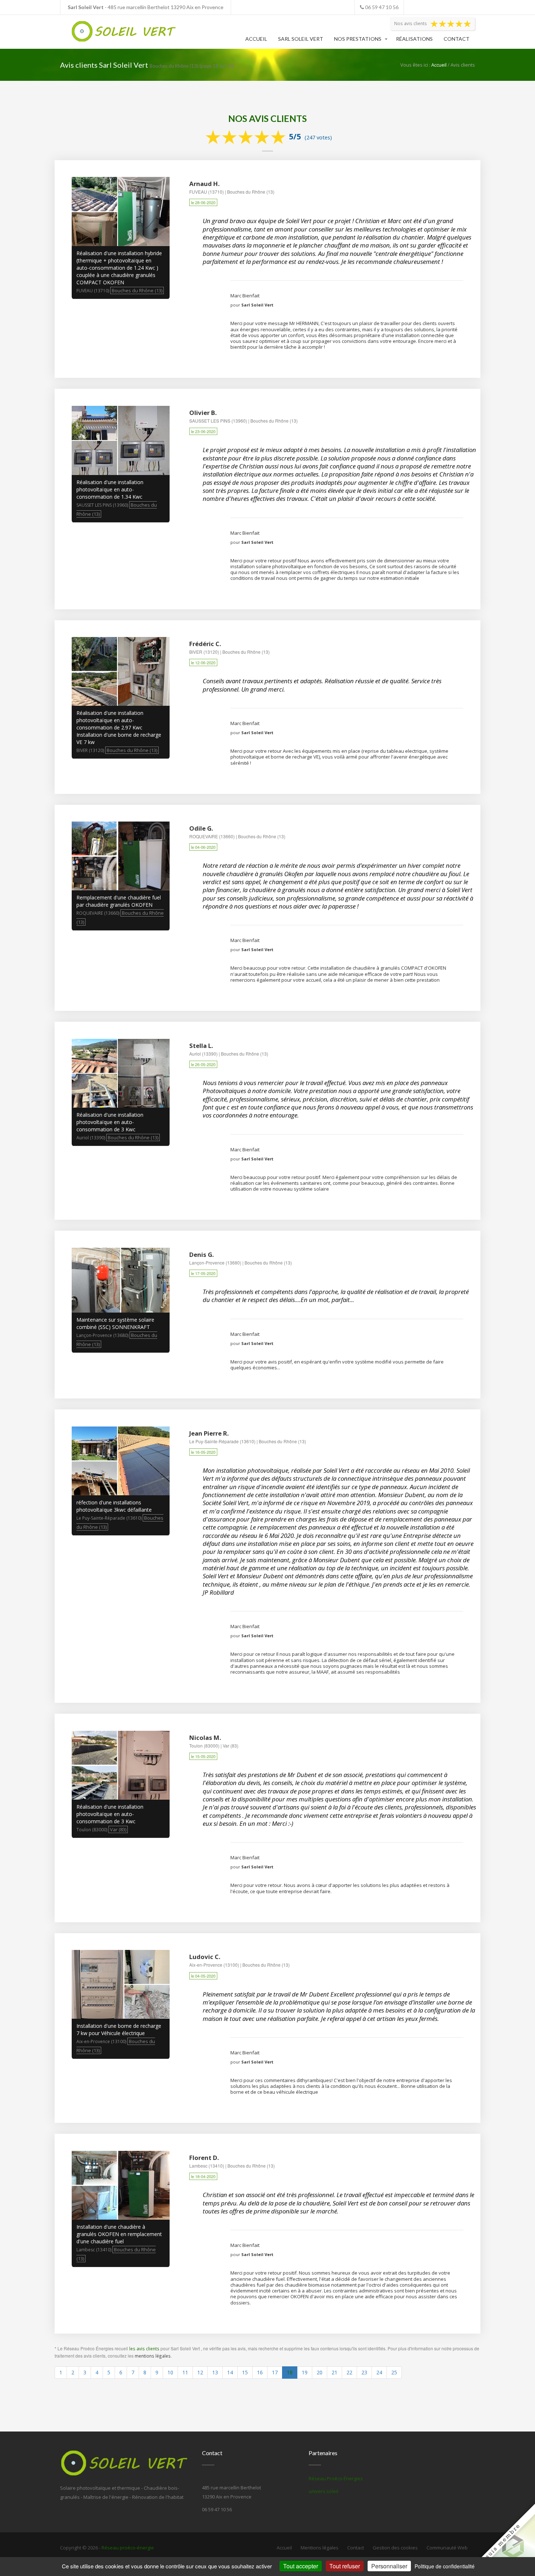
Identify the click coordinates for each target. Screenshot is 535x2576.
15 (245, 2372)
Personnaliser (389, 2566)
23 (364, 2372)
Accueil (256, 39)
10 (170, 2372)
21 (334, 2372)
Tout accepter (301, 2566)
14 (230, 2372)
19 (305, 2372)
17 (275, 2372)
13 (215, 2372)
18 (290, 2372)
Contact (457, 39)
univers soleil (323, 2491)
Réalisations (414, 39)
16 (260, 2372)
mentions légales (153, 2356)
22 (349, 2372)
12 (200, 2372)
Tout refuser (345, 2566)
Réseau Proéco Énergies (336, 2478)
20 (320, 2372)
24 (379, 2372)
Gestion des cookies (395, 2548)
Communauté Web (447, 2548)
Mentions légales (320, 2548)
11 (185, 2372)
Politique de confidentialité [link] (445, 2566)
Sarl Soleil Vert (301, 39)
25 (394, 2372)
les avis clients (144, 2349)
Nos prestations (358, 39)
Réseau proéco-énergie (128, 2548)
